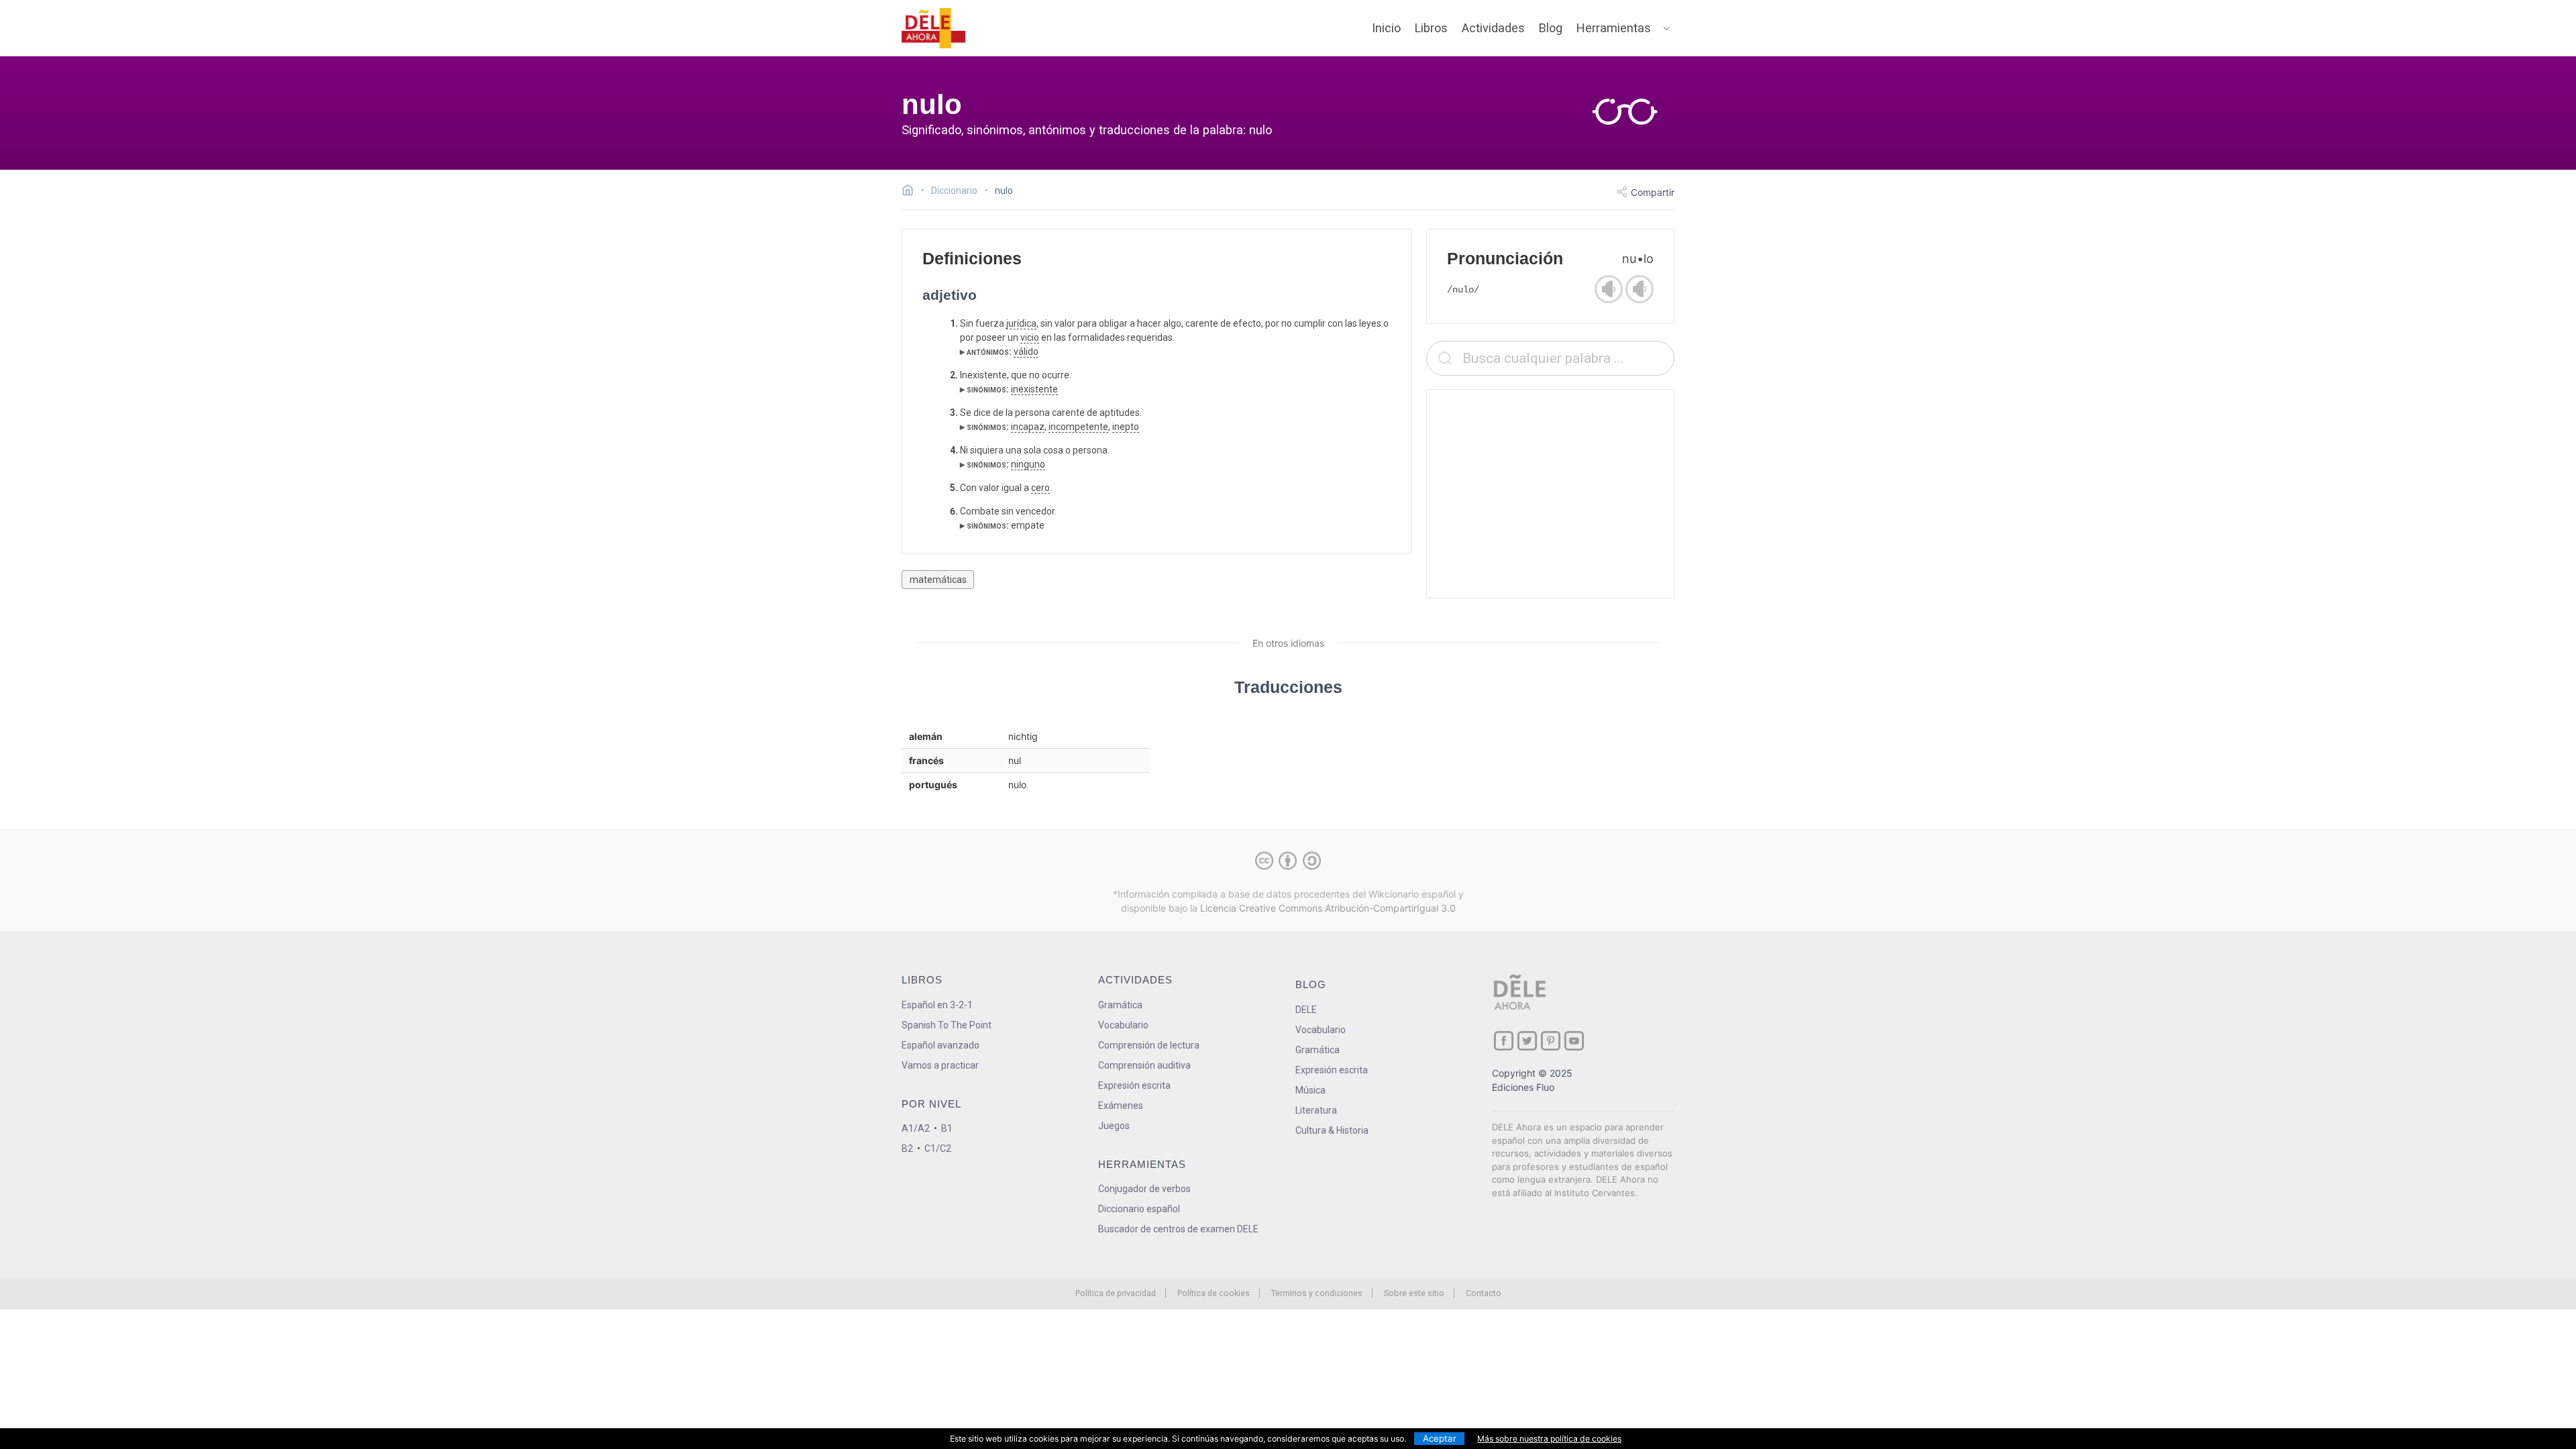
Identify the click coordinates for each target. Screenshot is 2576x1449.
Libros (1431, 28)
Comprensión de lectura (1149, 1045)
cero (1040, 488)
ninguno (1028, 464)
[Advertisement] (1550, 494)
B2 (907, 1148)
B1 (947, 1128)
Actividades (1493, 28)
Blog (1551, 28)
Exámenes (1121, 1106)
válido (1026, 352)
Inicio (1386, 28)
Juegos (1114, 1126)
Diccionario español (1139, 1209)
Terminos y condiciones (1317, 1293)
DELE (1306, 1010)
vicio (1030, 337)
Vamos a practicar (940, 1065)
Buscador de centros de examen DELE (1178, 1229)
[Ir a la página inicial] (911, 192)
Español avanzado (941, 1045)
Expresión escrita (1134, 1085)
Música (1310, 1090)
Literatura (1316, 1110)
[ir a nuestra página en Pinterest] (1551, 1041)
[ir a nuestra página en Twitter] (1527, 1041)
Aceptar (1440, 1438)
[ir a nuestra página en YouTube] (1574, 1041)
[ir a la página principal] (934, 28)
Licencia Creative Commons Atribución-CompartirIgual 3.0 (1328, 908)
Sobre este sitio (1414, 1293)
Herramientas (1614, 28)
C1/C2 (938, 1148)
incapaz (1028, 427)
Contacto (1484, 1293)
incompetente (1078, 427)
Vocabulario (1123, 1025)
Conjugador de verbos (1144, 1189)
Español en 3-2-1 (937, 1005)
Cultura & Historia (1332, 1130)
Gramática (1120, 1005)
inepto (1126, 427)
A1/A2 (916, 1128)
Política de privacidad (1116, 1293)
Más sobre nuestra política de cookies (1549, 1439)
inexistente (1034, 389)
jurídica (1021, 323)
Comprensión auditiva (1144, 1065)
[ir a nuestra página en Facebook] (1504, 1041)
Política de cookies (1214, 1293)
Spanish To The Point (947, 1025)
